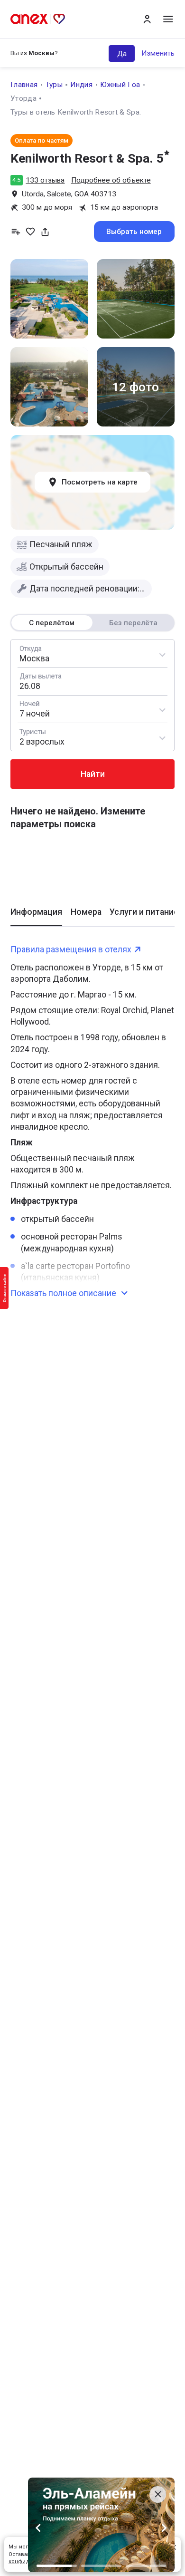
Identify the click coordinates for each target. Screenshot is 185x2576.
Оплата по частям (42, 140)
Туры (54, 85)
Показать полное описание (63, 1293)
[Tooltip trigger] (45, 232)
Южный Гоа (120, 85)
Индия (81, 85)
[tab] (36, 916)
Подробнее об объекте (111, 180)
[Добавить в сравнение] (16, 232)
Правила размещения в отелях (71, 949)
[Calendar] (92, 681)
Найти (93, 774)
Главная (24, 85)
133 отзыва (45, 180)
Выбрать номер (134, 232)
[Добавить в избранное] (30, 232)
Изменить (158, 53)
